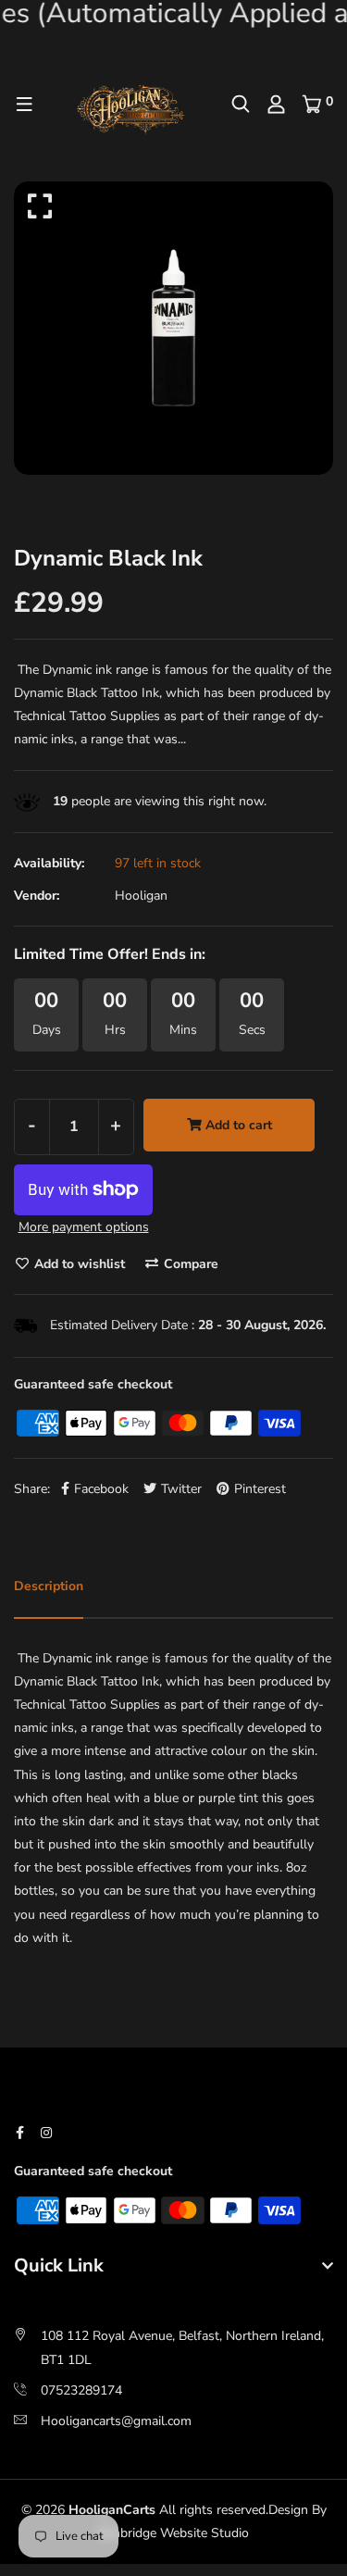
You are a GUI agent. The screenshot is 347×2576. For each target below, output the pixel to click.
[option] (173, 328)
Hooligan (141, 896)
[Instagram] (46, 2133)
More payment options (84, 1227)
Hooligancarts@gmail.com (116, 2421)
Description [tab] (49, 1586)
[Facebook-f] (20, 2133)
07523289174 (81, 2390)
